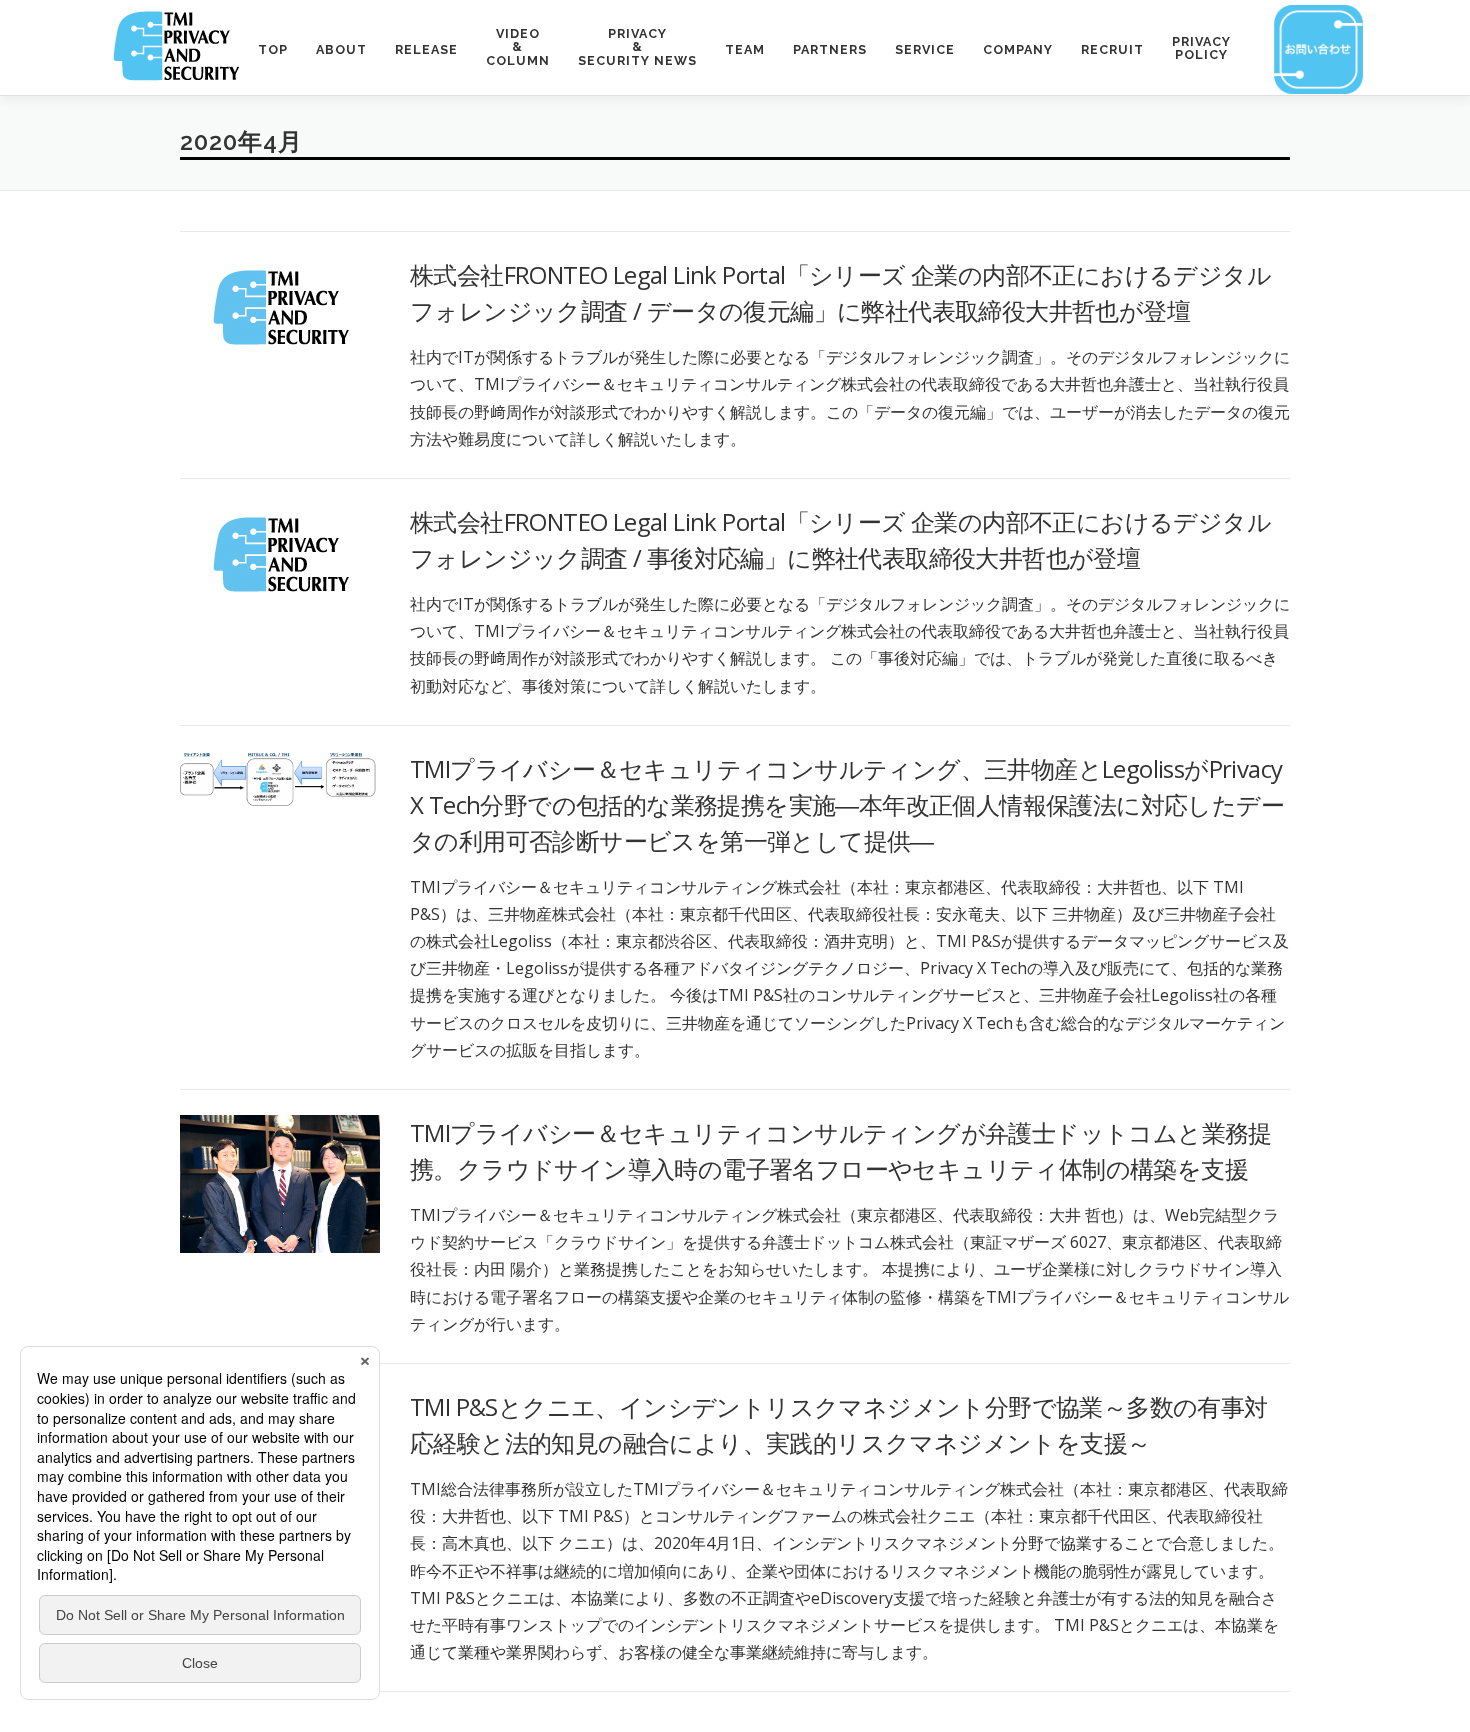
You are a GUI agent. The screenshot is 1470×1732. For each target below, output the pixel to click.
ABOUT (341, 49)
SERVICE (925, 49)
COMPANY (1018, 49)
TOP (273, 49)
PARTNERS (830, 49)
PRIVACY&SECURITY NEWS (637, 47)
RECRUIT (1112, 49)
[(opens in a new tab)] (280, 305)
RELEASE (426, 49)
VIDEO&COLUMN (518, 47)
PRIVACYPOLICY (1201, 48)
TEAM (745, 49)
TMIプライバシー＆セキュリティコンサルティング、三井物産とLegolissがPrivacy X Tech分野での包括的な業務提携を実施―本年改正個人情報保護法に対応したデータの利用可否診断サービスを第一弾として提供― (847, 804)
